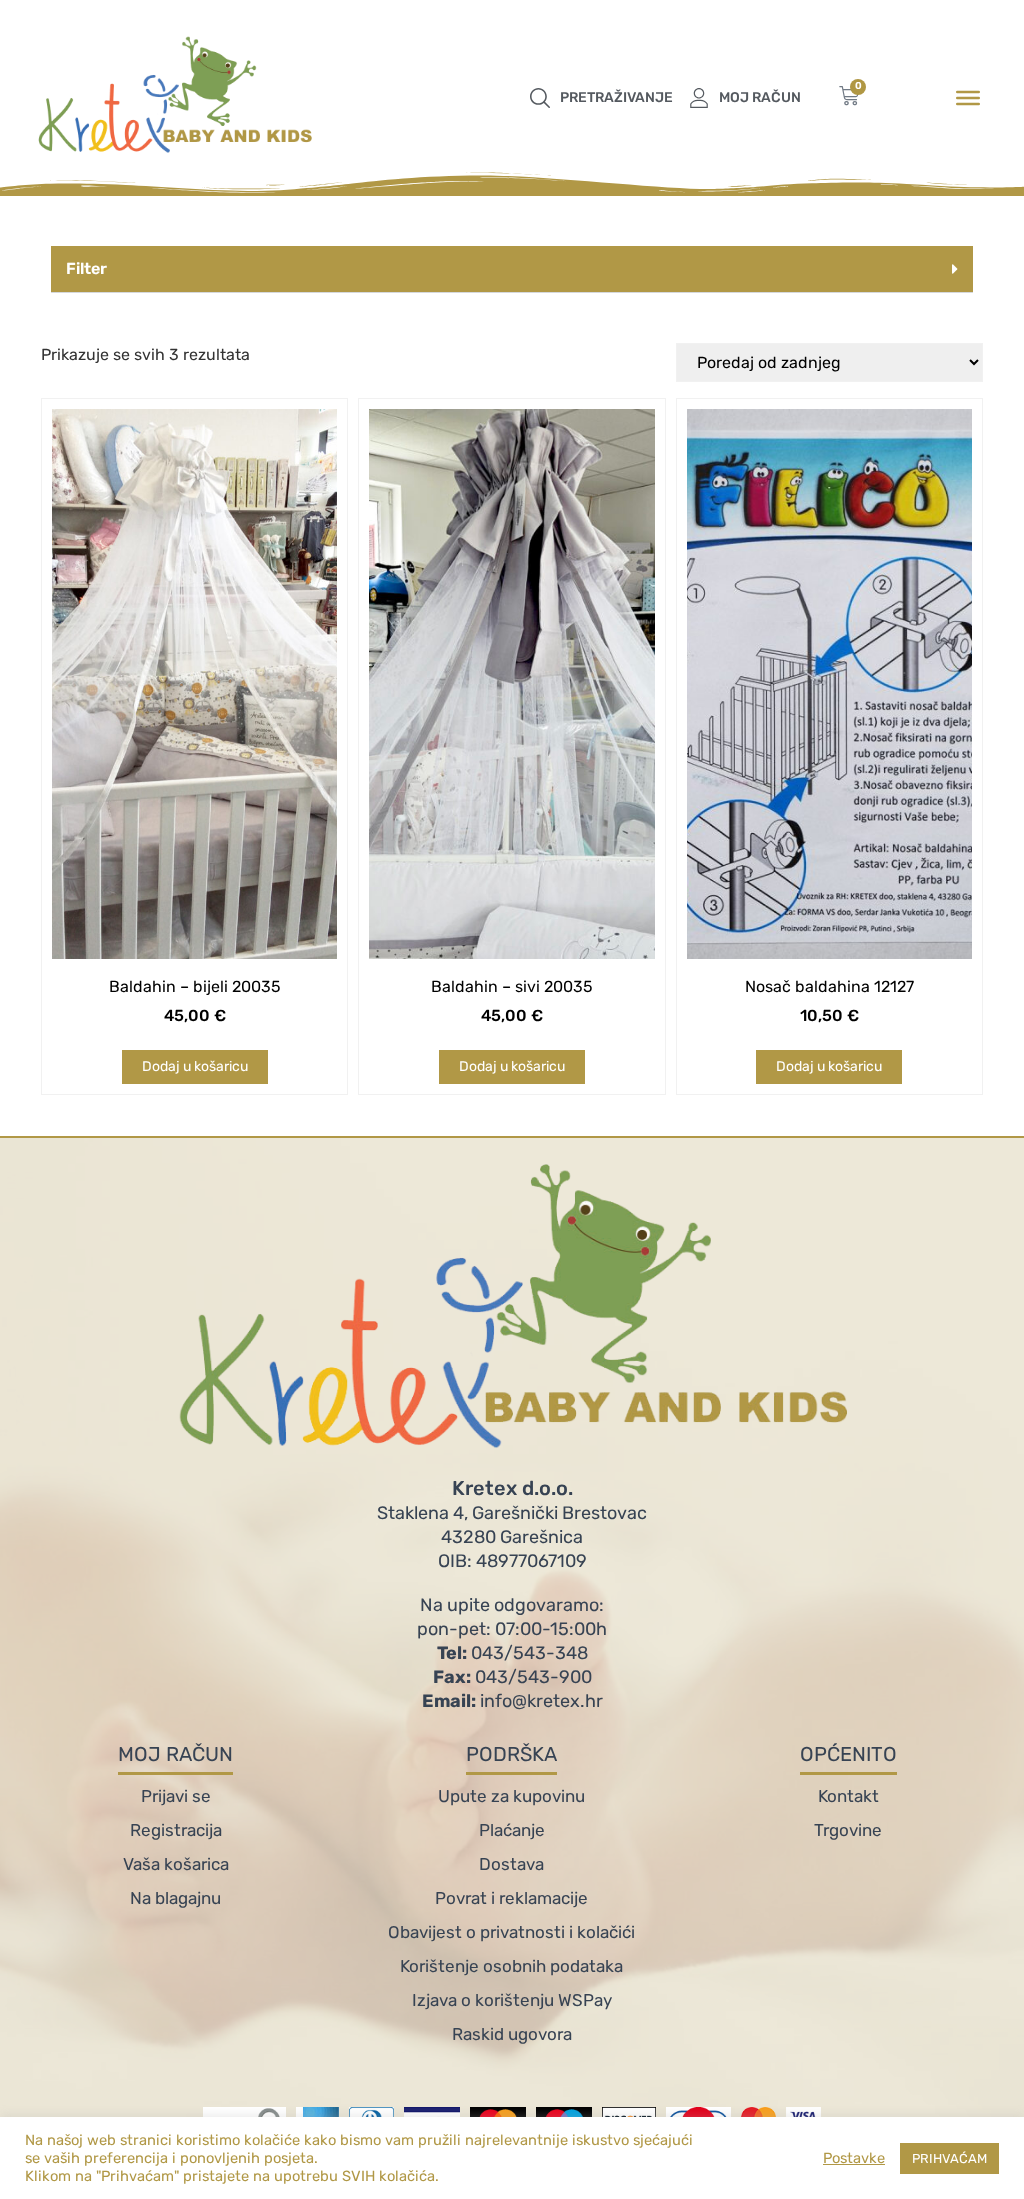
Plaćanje (512, 1830)
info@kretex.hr (512, 1701)
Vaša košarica (176, 1864)
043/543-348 (512, 1653)
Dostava (511, 1864)
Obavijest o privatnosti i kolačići (511, 1932)
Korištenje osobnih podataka (511, 1966)
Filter (86, 268)
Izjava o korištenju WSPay (512, 2000)
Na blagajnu (175, 1898)
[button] (512, 269)
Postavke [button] (854, 2158)
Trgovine (848, 1830)
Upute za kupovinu (511, 1796)
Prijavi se (176, 1796)
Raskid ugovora (512, 2034)
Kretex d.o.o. (512, 1488)
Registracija (176, 1830)
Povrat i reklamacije (511, 1898)
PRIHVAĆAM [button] (949, 2158)
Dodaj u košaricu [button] (195, 1066)
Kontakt (848, 1796)
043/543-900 (512, 1677)
